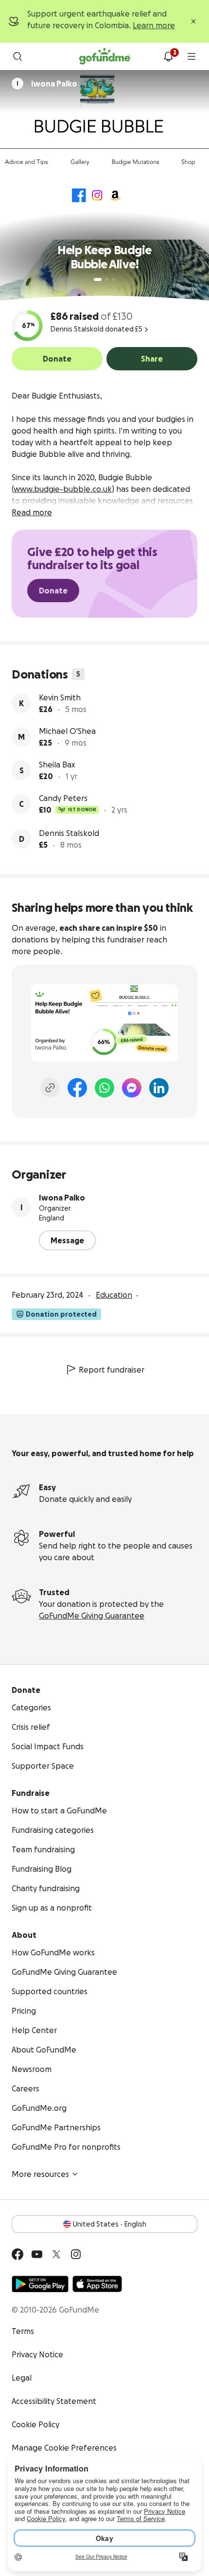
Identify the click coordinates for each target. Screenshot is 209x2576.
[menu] (192, 56)
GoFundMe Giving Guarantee (92, 1616)
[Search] (17, 56)
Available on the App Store (97, 2284)
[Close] (193, 21)
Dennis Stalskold (69, 833)
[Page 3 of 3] (114, 279)
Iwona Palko (62, 1198)
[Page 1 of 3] (98, 279)
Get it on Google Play (40, 2284)
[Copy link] (50, 1088)
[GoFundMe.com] (105, 56)
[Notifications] (168, 56)
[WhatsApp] (104, 1088)
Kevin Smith (60, 697)
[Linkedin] (159, 1088)
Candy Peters (63, 798)
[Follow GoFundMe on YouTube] (37, 2254)
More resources (40, 2174)
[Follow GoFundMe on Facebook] (17, 2254)
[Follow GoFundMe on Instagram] (76, 2254)
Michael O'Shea (67, 731)
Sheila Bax (57, 765)
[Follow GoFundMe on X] (56, 2254)
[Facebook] (77, 1088)
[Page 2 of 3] (107, 279)
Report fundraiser (112, 1370)
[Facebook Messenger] (132, 1088)
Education (114, 1295)
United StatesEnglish (110, 2224)
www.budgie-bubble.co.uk (63, 489)
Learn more (154, 25)
